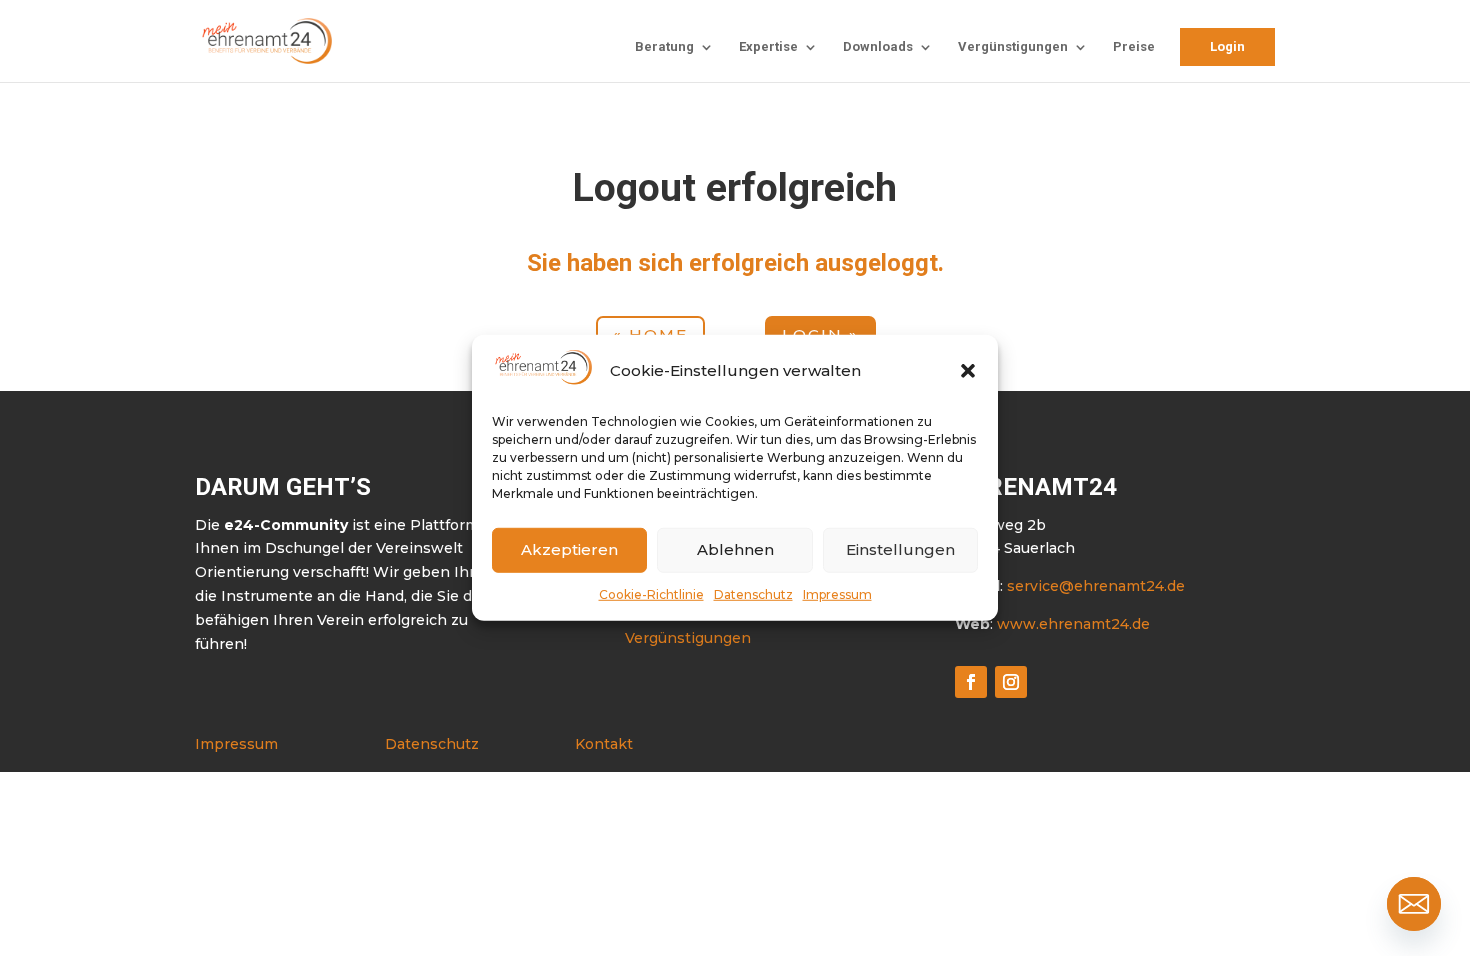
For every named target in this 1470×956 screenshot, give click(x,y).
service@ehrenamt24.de (1096, 586)
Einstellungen (900, 549)
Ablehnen (735, 549)
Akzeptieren (569, 549)
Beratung (664, 47)
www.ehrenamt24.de (1073, 624)
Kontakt (604, 744)
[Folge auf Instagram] (1011, 682)
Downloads (878, 47)
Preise (1134, 47)
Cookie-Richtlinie (651, 593)
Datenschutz (753, 593)
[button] (968, 371)
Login (1227, 46)
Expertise (768, 47)
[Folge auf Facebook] (971, 682)
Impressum (837, 593)
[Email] (1414, 904)
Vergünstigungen (1013, 47)
